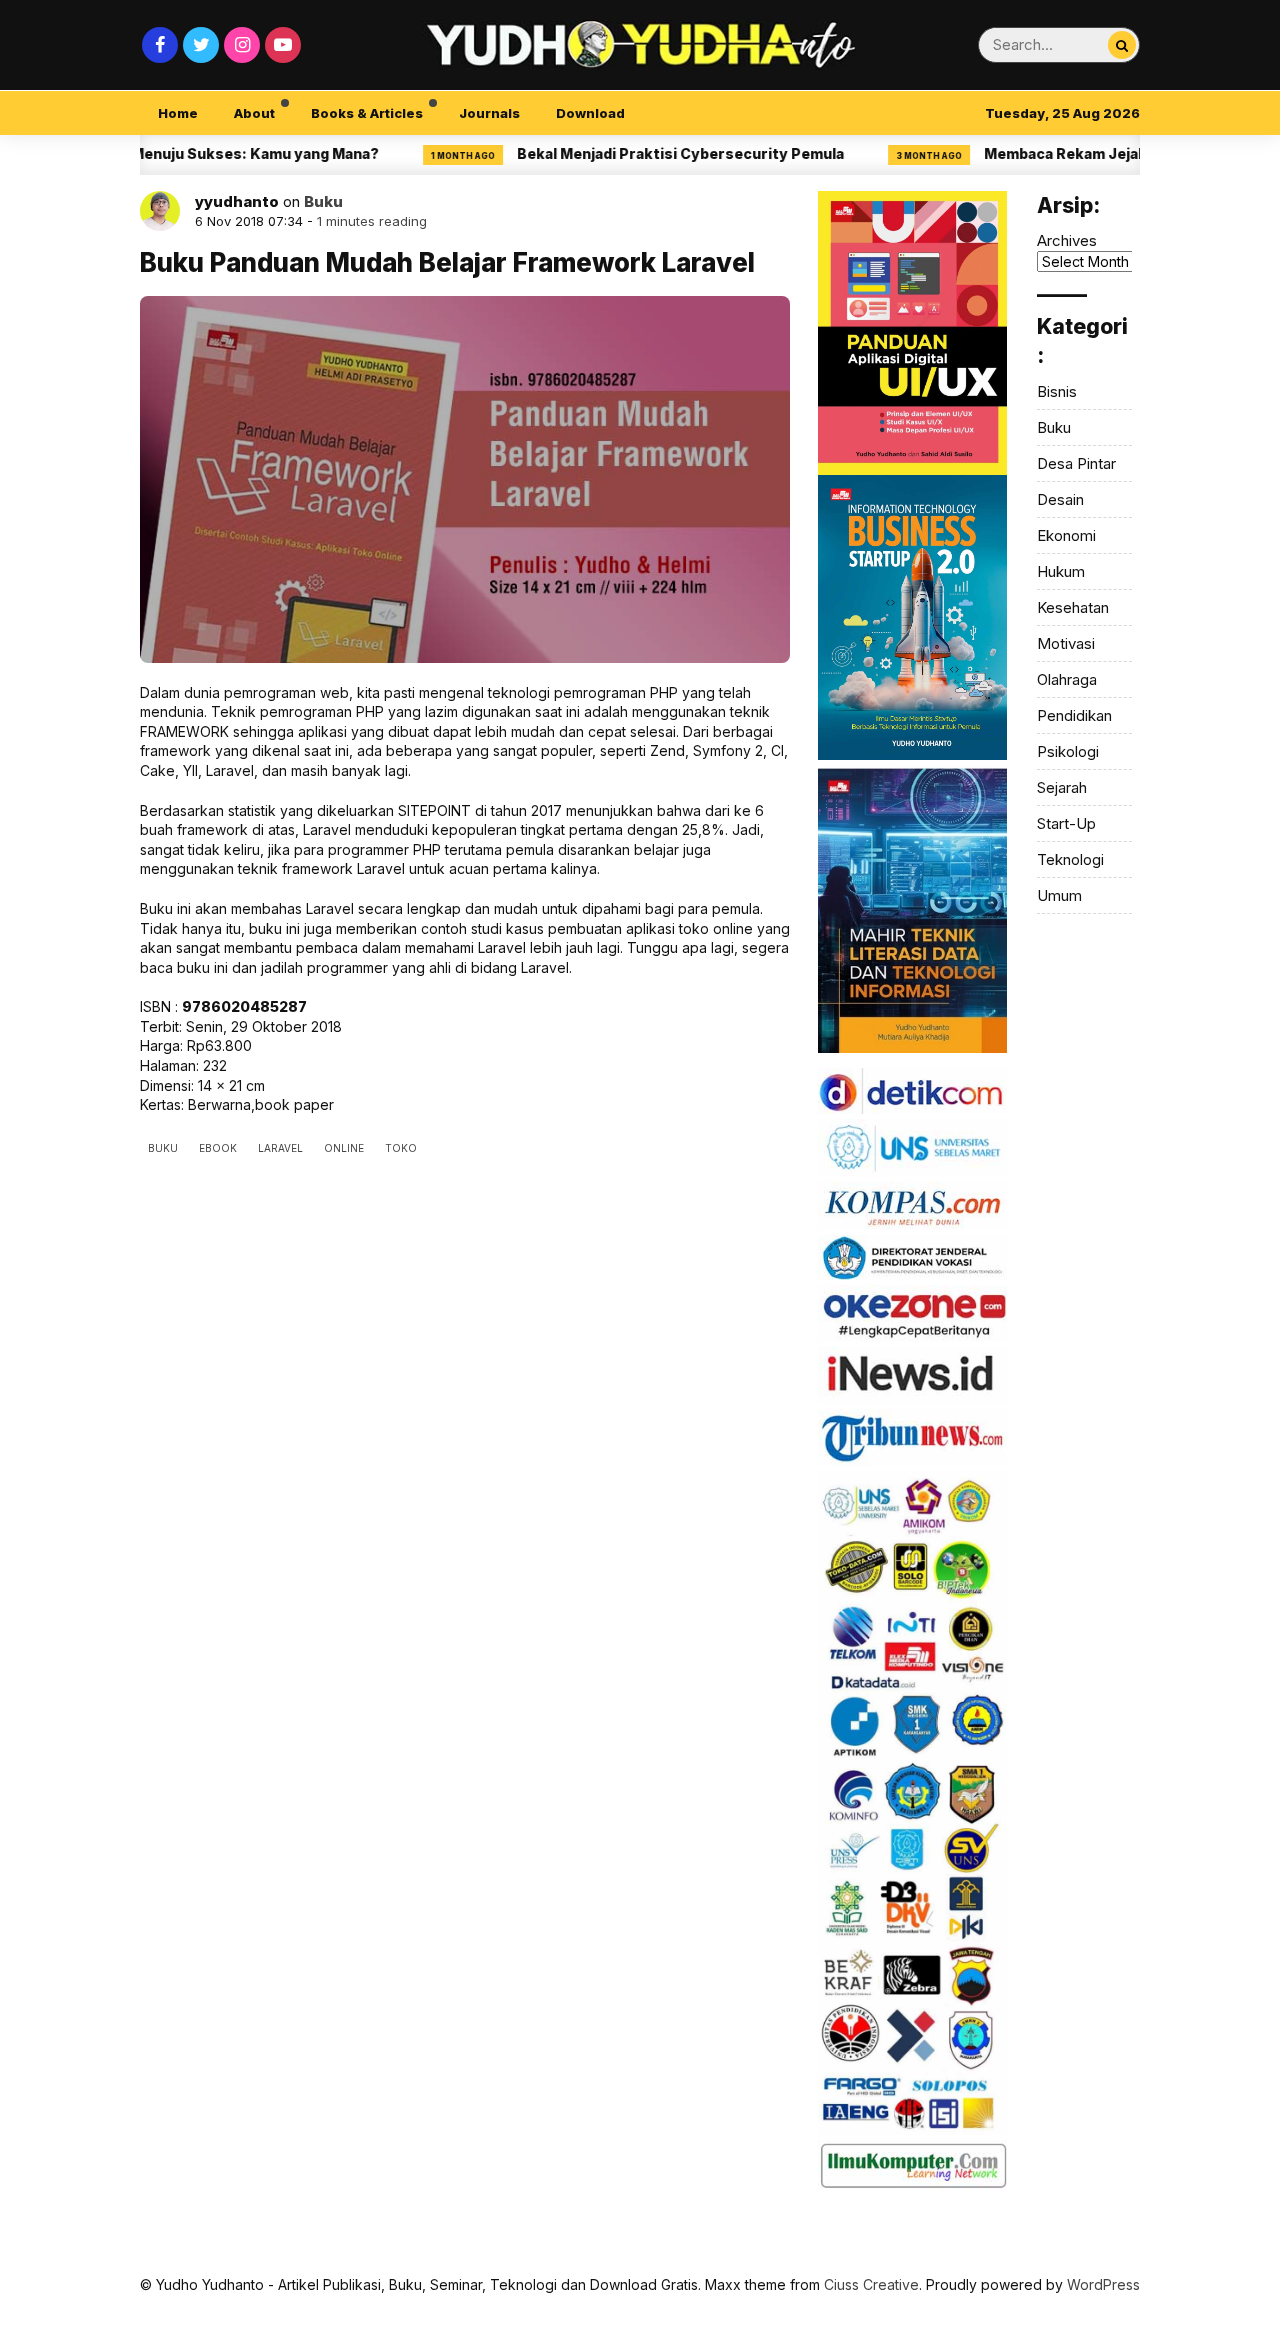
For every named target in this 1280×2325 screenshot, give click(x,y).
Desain (1060, 499)
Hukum (1061, 571)
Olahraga (1067, 679)
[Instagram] (242, 45)
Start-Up (1066, 823)
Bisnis (1057, 391)
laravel (280, 1148)
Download (590, 113)
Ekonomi (1066, 535)
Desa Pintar (1076, 463)
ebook (218, 1148)
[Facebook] (160, 45)
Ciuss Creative (871, 2284)
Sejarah (1062, 787)
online (344, 1148)
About (254, 113)
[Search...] (1122, 45)
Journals (489, 113)
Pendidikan (1074, 715)
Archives (1067, 240)
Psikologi (1068, 751)
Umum (1059, 895)
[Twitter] (201, 45)
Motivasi (1066, 643)
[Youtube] (283, 45)
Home (178, 113)
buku (163, 1148)
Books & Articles (367, 113)
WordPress (1103, 2284)
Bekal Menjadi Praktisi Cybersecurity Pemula (629, 153)
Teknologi (1070, 859)
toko (401, 1148)
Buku (323, 201)
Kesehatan (1073, 607)
